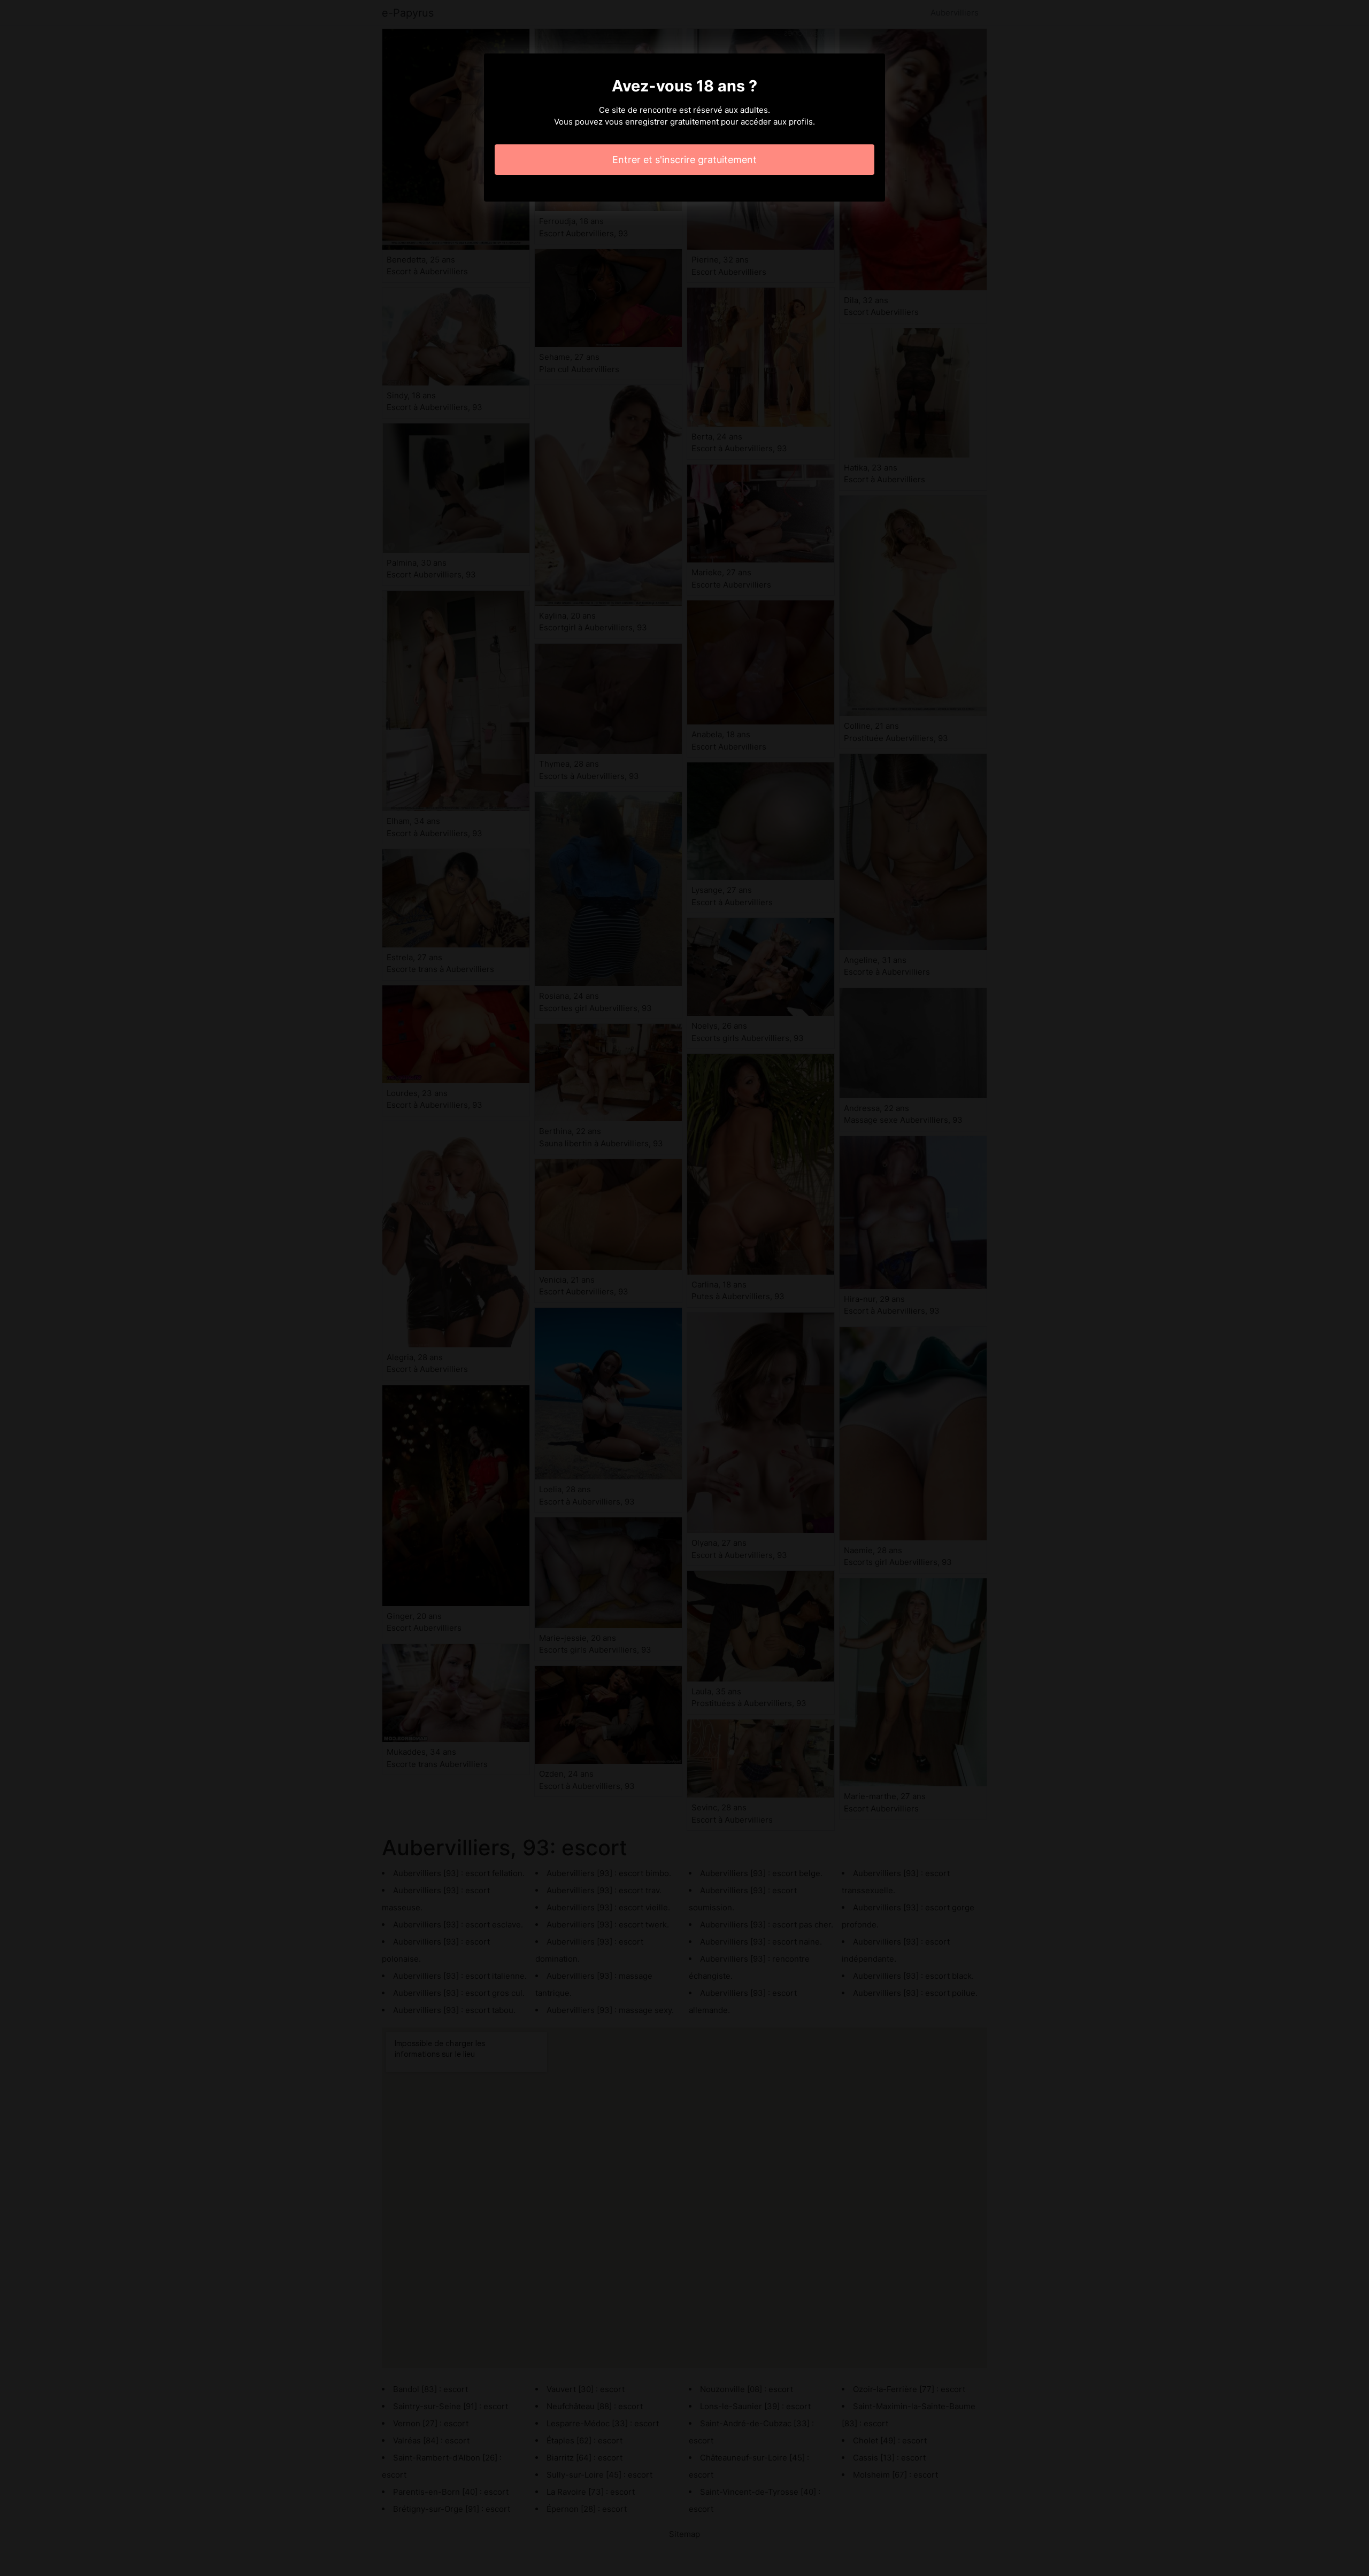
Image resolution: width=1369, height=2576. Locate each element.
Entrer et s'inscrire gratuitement (684, 160)
